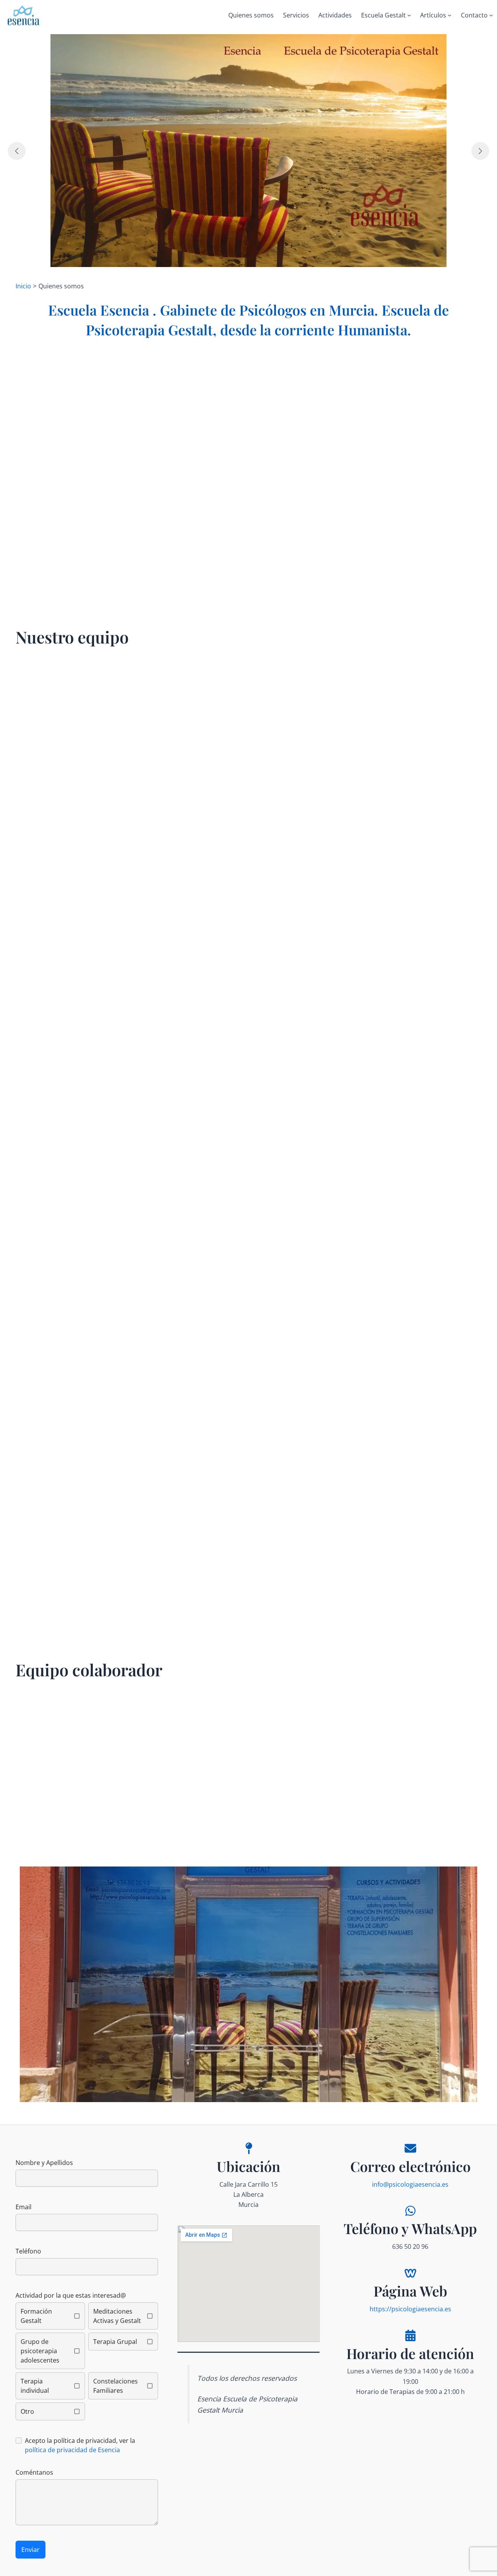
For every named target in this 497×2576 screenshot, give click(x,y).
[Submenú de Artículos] (450, 15)
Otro (27, 2411)
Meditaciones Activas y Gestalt (117, 2316)
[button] (248, 1984)
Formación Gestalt (36, 2316)
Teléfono (28, 2251)
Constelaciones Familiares (116, 2386)
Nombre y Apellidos (44, 2163)
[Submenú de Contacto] (491, 15)
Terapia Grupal (115, 2342)
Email (23, 2207)
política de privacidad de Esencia (72, 2450)
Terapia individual (35, 2386)
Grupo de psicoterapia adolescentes (40, 2351)
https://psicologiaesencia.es (410, 2309)
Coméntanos (34, 2472)
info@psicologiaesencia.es (410, 2184)
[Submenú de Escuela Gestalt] (409, 15)
